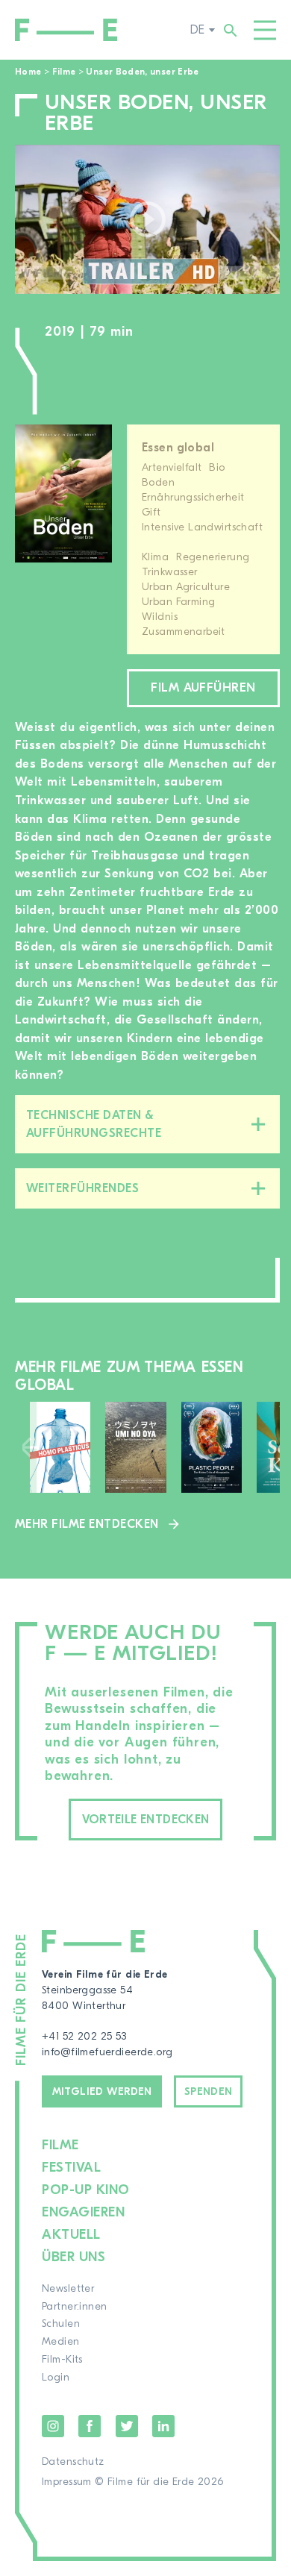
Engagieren (83, 2212)
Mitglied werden (102, 2092)
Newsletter (68, 2289)
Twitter (127, 2426)
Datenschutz (73, 2462)
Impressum (67, 2482)
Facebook (90, 2426)
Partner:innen (74, 2307)
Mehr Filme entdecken (87, 1524)
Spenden (209, 2092)
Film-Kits (62, 2360)
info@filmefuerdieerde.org (107, 2052)
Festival (71, 2168)
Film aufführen (203, 688)
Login (56, 2378)
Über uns (73, 2257)
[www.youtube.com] (147, 219)
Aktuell (71, 2235)
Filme (64, 72)
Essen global (178, 448)
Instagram (53, 2426)
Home (28, 72)
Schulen (61, 2324)
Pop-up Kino (86, 2190)
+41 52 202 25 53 (84, 2037)
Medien (61, 2342)
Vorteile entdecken (146, 1820)
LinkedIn (163, 2426)
